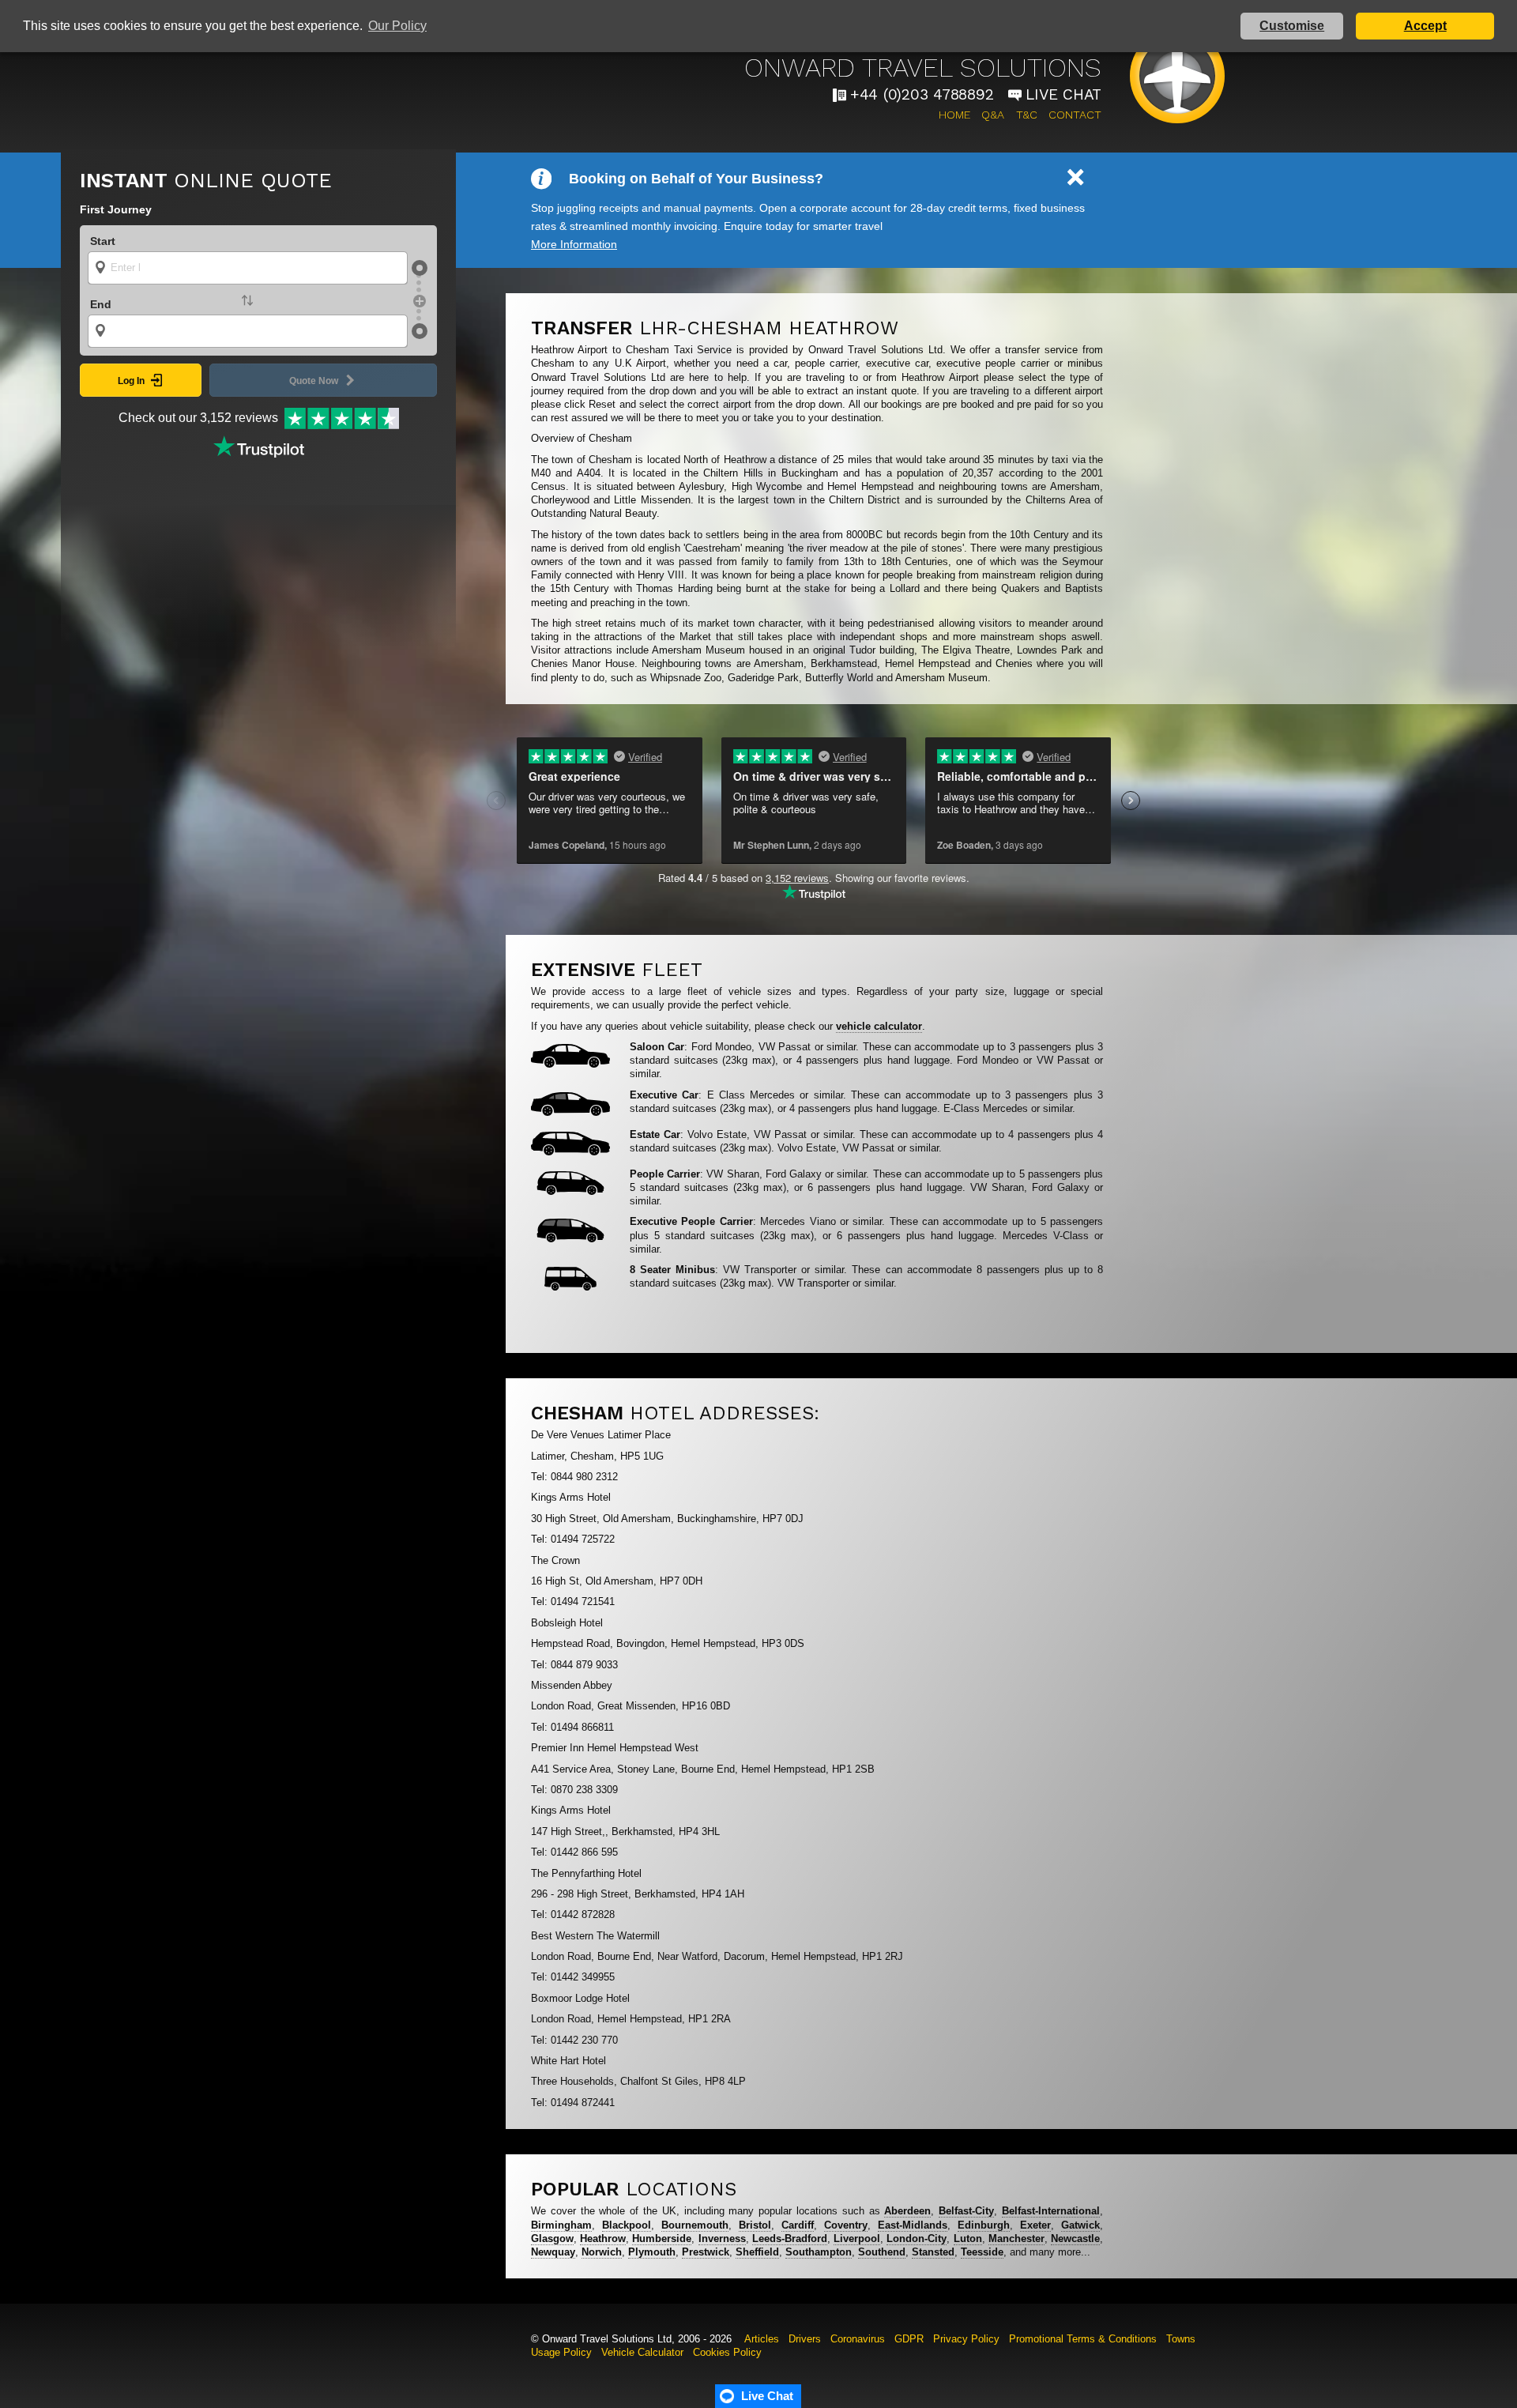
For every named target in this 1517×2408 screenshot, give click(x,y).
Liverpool (857, 2238)
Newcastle (1075, 2238)
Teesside (982, 2252)
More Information (574, 244)
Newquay (553, 2252)
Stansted (933, 2252)
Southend (882, 2252)
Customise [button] (1292, 26)
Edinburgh (984, 2225)
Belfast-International (1051, 2211)
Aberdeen (907, 2211)
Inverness (722, 2238)
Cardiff (798, 2225)
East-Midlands (913, 2225)
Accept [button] (1425, 26)
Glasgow (552, 2238)
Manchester (1016, 2238)
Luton (968, 2238)
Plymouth (652, 2252)
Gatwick (1080, 2225)
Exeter (1035, 2225)
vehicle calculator (879, 1026)
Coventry (846, 2225)
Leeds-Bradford (790, 2238)
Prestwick (706, 2252)
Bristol (755, 2225)
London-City (917, 2238)
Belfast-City (966, 2211)
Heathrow (603, 2238)
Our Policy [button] (397, 26)
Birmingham (561, 2225)
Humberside (662, 2238)
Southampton (819, 2252)
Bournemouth (695, 2225)
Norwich (602, 2252)
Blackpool (627, 2225)
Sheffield (757, 2252)
